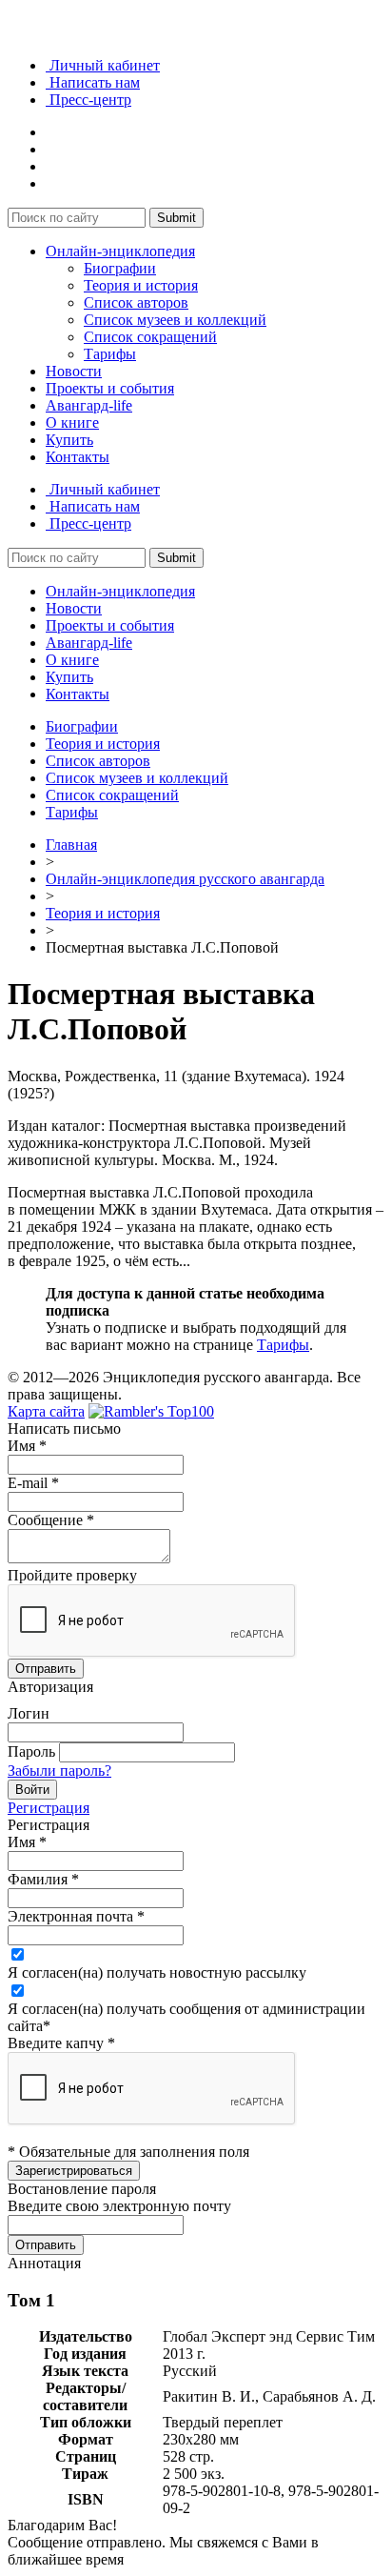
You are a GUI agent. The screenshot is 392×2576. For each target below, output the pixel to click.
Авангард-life (89, 405)
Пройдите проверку (72, 1575)
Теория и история (141, 285)
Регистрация (49, 1808)
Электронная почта (76, 1916)
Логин (29, 1713)
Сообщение (51, 1520)
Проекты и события (110, 388)
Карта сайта (46, 1411)
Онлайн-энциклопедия (120, 251)
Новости (74, 371)
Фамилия (43, 1879)
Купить (69, 440)
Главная (71, 845)
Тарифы (110, 354)
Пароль (31, 1751)
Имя (27, 1446)
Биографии (120, 268)
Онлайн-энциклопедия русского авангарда (185, 879)
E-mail (33, 1483)
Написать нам (93, 82)
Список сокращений (150, 337)
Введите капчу (61, 2043)
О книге (72, 423)
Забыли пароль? (59, 1771)
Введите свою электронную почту (119, 2206)
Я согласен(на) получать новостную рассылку (157, 1972)
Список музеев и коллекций (175, 320)
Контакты (78, 457)
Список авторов (136, 302)
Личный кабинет (103, 65)
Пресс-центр (88, 100)
